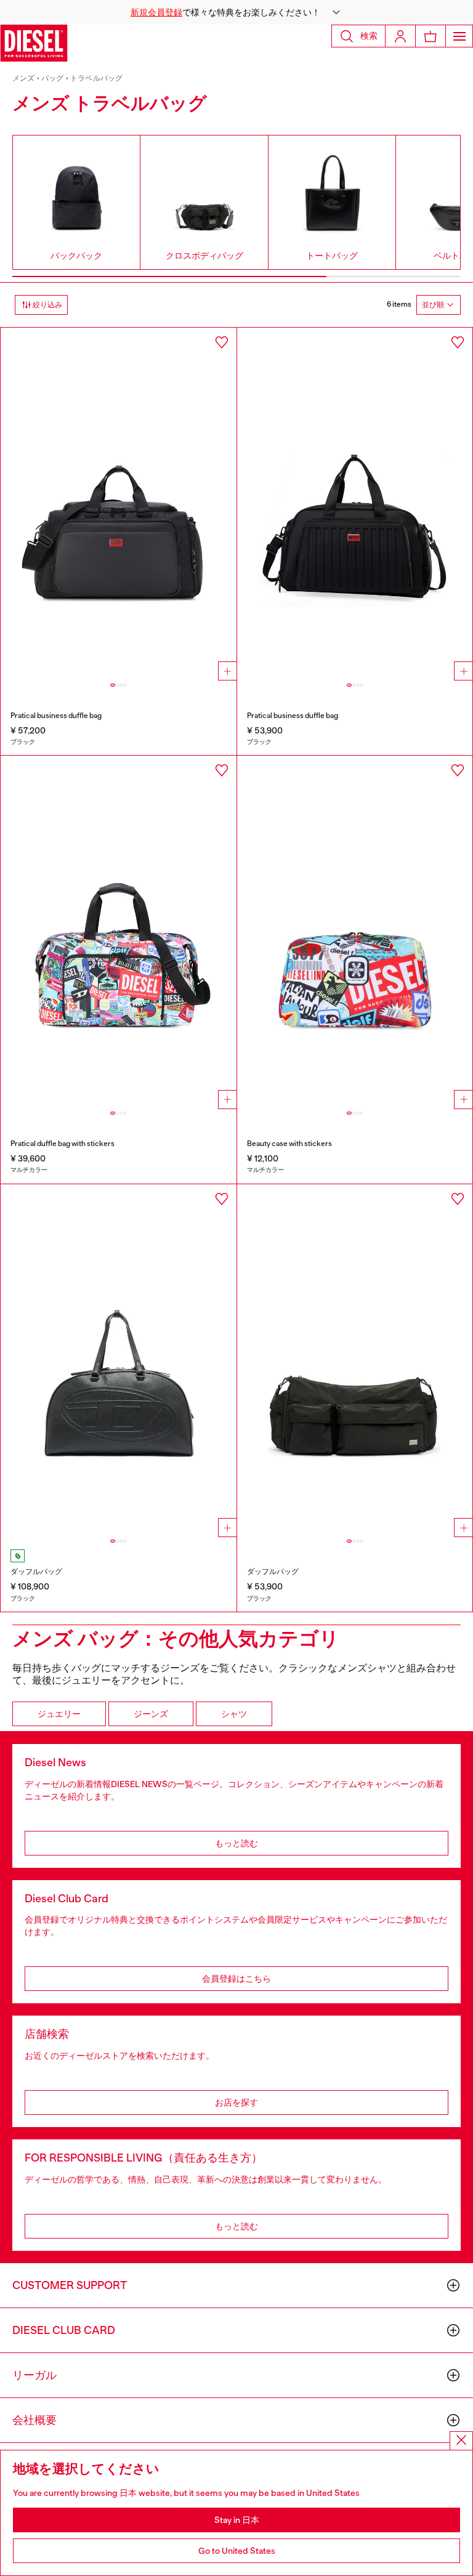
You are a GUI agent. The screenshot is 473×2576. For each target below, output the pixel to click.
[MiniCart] (431, 36)
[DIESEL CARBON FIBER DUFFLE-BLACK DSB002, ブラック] (119, 504)
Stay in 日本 (237, 2520)
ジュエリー (59, 1714)
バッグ (53, 78)
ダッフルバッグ (36, 1572)
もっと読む (236, 1843)
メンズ (24, 78)
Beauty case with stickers (289, 1144)
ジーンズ (151, 1714)
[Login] (400, 36)
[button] (236, 12)
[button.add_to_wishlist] (222, 342)
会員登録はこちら (236, 1979)
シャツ (234, 1714)
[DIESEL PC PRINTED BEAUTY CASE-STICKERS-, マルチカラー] (355, 932)
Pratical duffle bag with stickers (63, 1144)
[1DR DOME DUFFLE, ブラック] (119, 1361)
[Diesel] (34, 43)
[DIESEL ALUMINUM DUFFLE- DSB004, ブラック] (355, 504)
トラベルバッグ (96, 78)
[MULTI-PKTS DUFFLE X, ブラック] (355, 1361)
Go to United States (237, 2551)
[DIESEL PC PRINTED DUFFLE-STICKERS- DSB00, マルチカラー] (119, 932)
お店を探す (236, 2102)
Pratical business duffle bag (56, 716)
